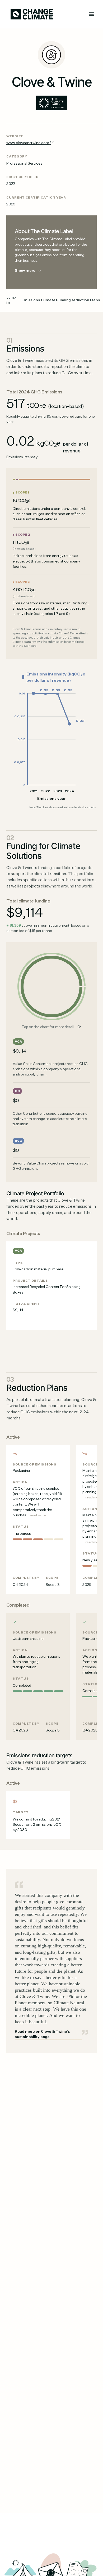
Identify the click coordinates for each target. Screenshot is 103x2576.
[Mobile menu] (91, 14)
